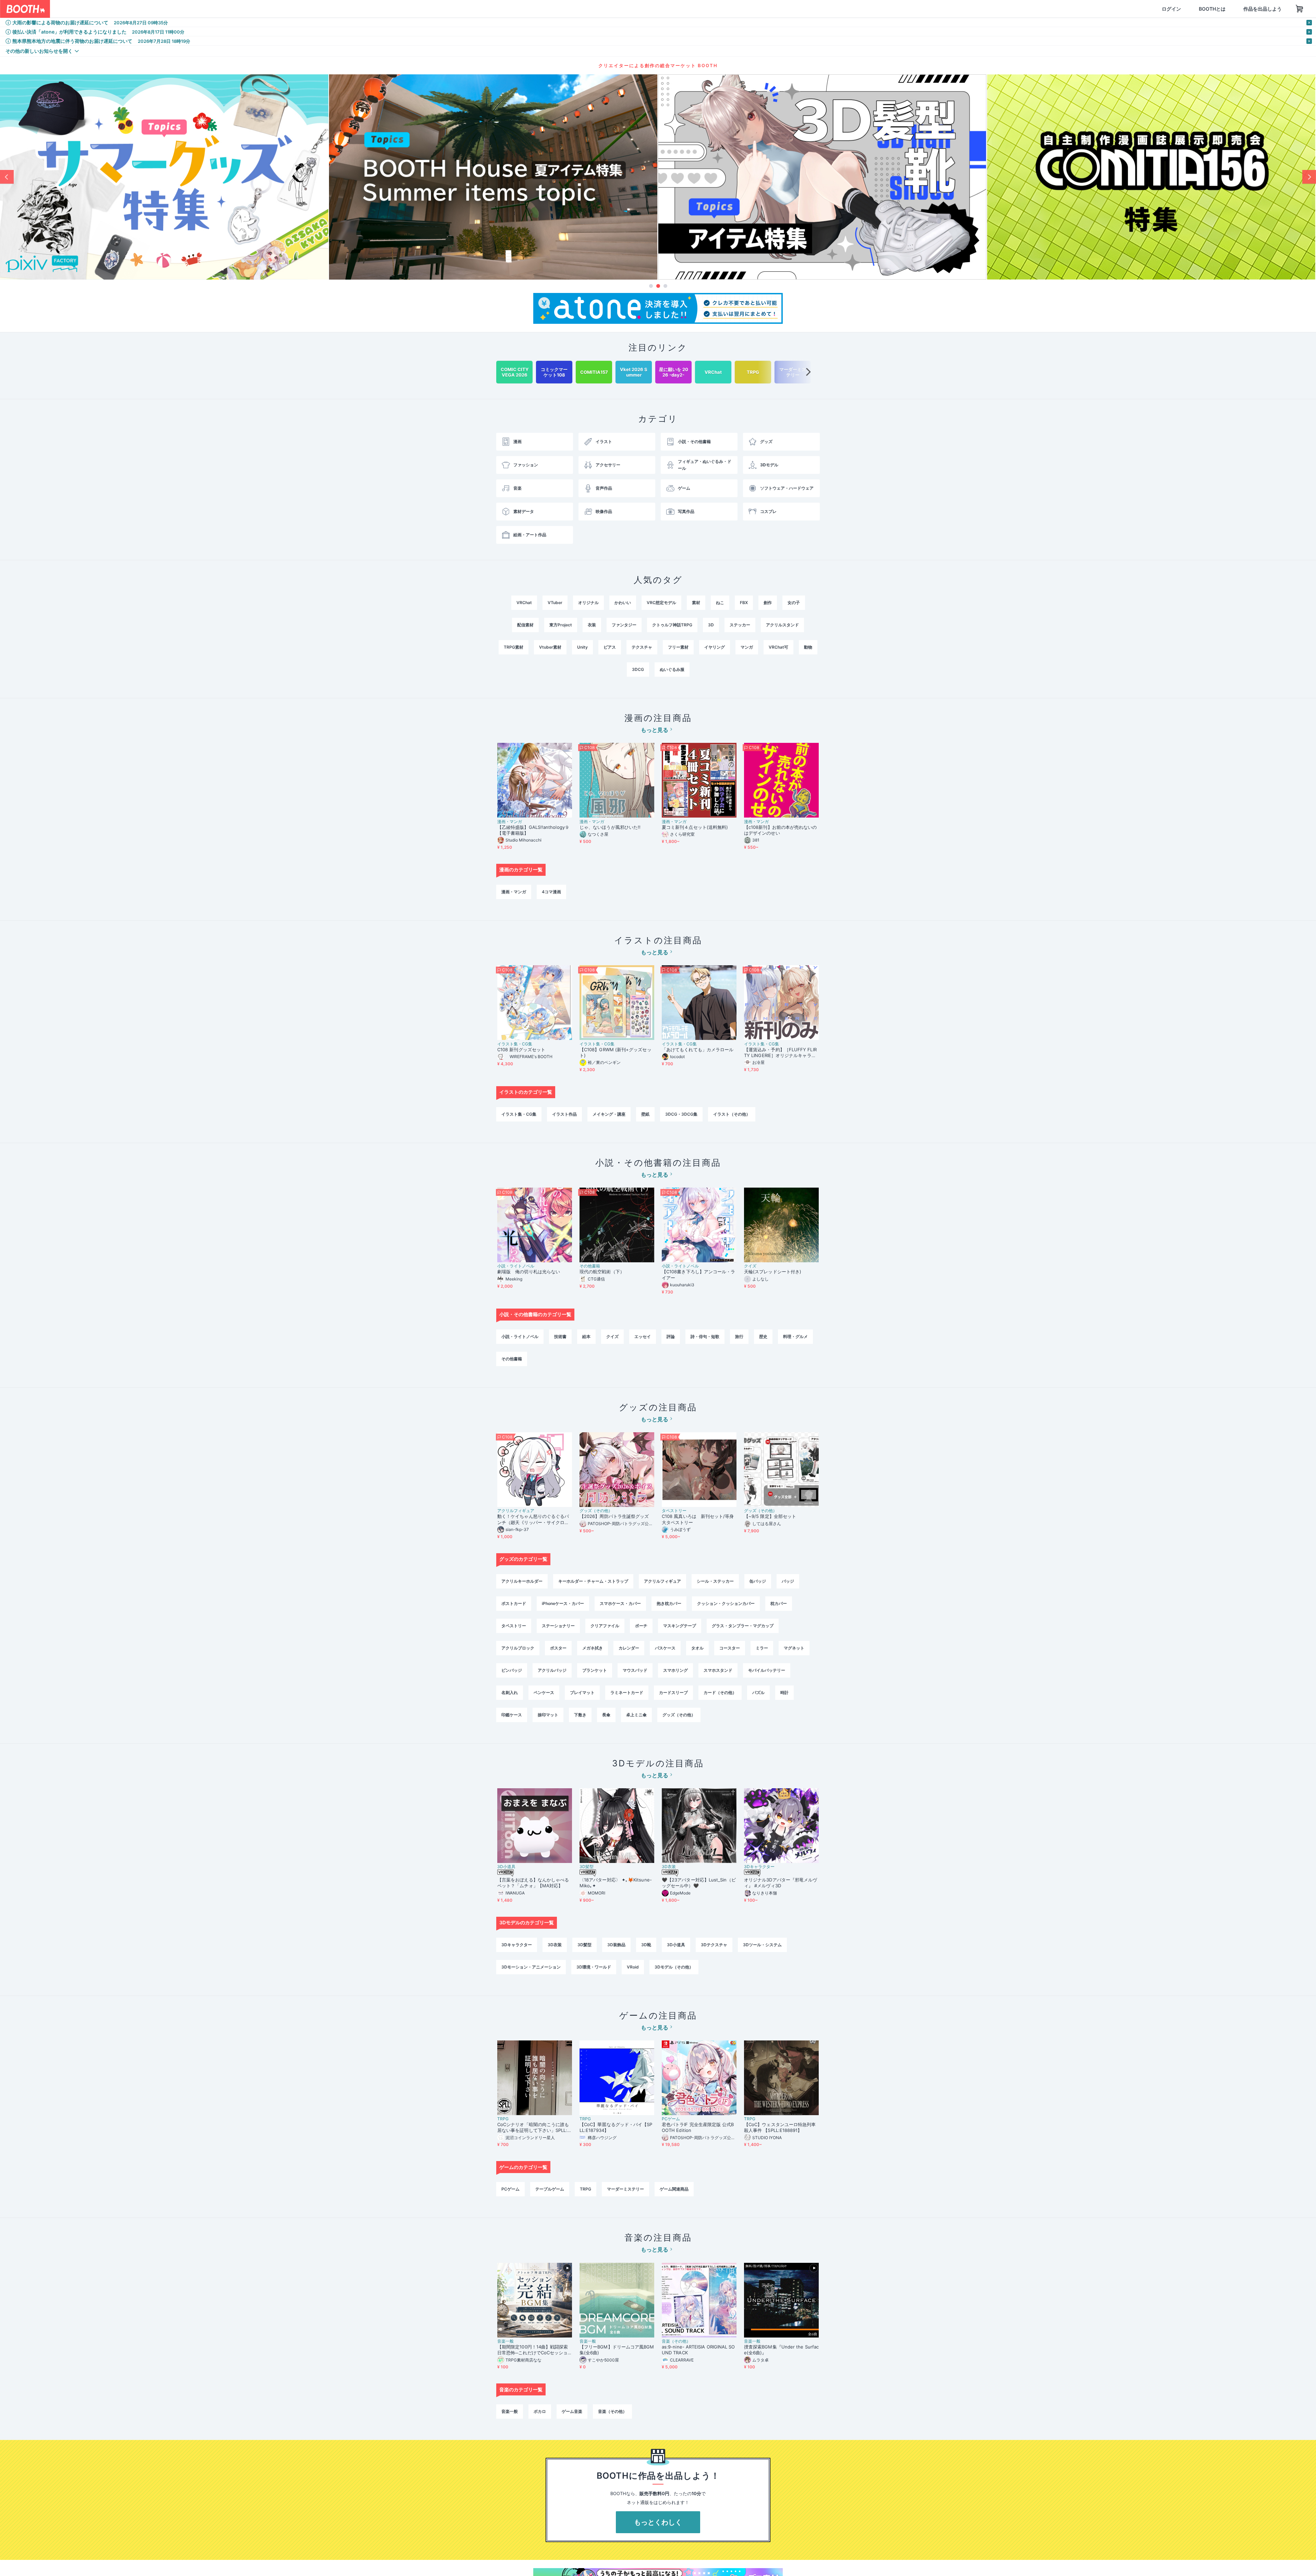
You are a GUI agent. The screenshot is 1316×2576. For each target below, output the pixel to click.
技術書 (560, 1336)
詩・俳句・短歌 (705, 1336)
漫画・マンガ (510, 822)
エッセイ (643, 1336)
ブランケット (595, 1670)
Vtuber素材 (550, 647)
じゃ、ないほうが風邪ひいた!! (610, 827)
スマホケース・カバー (620, 1603)
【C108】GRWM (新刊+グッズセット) (616, 1052)
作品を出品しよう (1230, 9)
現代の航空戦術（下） (602, 1272)
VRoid (633, 1967)
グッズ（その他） (596, 1511)
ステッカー (740, 625)
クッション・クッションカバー (726, 1603)
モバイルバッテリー (767, 1670)
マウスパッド (635, 1670)
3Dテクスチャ (714, 1945)
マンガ (747, 647)
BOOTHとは (1179, 9)
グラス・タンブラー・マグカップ (743, 1626)
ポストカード (514, 1603)
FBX (744, 603)
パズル (758, 1692)
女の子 (794, 603)
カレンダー (629, 1648)
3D (711, 625)
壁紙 (645, 1114)
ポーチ (641, 1626)
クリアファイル (605, 1626)
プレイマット (582, 1692)
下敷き (580, 1715)
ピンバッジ (512, 1670)
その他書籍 (590, 1266)
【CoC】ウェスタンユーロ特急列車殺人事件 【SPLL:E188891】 (780, 2127)
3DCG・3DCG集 (681, 1114)
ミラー (762, 1648)
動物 (808, 647)
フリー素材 (678, 647)
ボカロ (540, 2411)
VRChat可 (778, 647)
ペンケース (544, 1692)
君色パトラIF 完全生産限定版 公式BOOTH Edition (698, 2127)
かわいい (623, 603)
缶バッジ (758, 1581)
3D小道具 (506, 1867)
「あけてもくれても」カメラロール (698, 1050)
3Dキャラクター (759, 1867)
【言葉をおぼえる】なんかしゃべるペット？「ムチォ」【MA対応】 (533, 1883)
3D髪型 (587, 1867)
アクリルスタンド (782, 625)
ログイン (1138, 9)
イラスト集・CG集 (515, 1044)
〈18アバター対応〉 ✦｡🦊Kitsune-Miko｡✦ (616, 1883)
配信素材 (525, 625)
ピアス (610, 647)
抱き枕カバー (669, 1603)
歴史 (763, 1336)
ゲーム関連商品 (674, 2189)
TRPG (503, 2119)
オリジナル (588, 603)
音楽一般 (505, 2341)
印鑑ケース (512, 1715)
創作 (768, 603)
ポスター (558, 1648)
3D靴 (646, 1945)
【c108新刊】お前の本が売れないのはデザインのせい (780, 830)
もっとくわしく (658, 2522)
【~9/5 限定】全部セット (770, 1516)
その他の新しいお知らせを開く (39, 51)
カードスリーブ (673, 1692)
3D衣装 (669, 1867)
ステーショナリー (558, 1626)
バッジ (788, 1581)
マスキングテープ (680, 1626)
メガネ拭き (593, 1648)
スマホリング (675, 1670)
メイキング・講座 (609, 1114)
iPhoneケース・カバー (563, 1603)
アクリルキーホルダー (522, 1581)
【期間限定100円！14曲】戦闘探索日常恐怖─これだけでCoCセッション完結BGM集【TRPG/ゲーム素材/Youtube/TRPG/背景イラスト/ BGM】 (534, 2350)
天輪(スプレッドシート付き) (773, 1272)
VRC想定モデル (661, 603)
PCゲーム (671, 2119)
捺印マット (548, 1715)
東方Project (561, 625)
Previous (7, 177)
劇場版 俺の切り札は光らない (529, 1272)
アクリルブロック (518, 1648)
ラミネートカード (627, 1692)
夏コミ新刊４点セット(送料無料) (697, 827)
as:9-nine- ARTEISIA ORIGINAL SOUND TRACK (698, 2350)
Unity (582, 647)
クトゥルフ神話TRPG (672, 625)
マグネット (794, 1648)
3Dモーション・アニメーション (531, 1967)
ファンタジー (624, 625)
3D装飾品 (616, 1945)
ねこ (720, 603)
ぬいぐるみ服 (672, 669)
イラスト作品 (564, 1114)
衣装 (592, 625)
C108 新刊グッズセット (521, 1050)
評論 (671, 1336)
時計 (784, 1692)
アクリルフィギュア (516, 1511)
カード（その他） (720, 1692)
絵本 (586, 1336)
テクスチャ (642, 647)
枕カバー (779, 1603)
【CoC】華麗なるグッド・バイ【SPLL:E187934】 (616, 2127)
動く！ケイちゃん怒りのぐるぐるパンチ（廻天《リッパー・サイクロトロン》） (533, 1519)
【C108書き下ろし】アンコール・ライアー (698, 1274)
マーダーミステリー (625, 2189)
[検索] (201, 9)
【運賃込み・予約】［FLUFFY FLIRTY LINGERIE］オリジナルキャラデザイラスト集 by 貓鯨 (780, 1053)
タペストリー (674, 1511)
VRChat (524, 603)
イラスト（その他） (732, 1114)
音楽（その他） (676, 2341)
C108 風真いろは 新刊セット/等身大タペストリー (698, 1519)
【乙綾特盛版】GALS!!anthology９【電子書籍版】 (533, 830)
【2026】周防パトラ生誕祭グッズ (614, 1516)
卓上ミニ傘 (636, 1715)
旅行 (739, 1336)
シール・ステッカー (715, 1581)
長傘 (606, 1715)
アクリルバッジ (552, 1670)
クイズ (750, 1266)
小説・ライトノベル (516, 1266)
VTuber (555, 603)
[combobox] (131, 9)
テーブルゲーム (550, 2189)
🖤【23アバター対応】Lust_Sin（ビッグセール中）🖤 (699, 1883)
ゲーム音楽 (572, 2411)
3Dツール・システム (762, 1945)
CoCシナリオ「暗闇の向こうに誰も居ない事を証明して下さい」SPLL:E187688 (534, 2127)
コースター (730, 1648)
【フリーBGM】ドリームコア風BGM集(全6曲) (617, 2350)
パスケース (665, 1648)
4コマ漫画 (551, 892)
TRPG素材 (514, 647)
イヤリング (715, 647)
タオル (697, 1648)
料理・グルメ (795, 1336)
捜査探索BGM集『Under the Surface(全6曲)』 (781, 2350)
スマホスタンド (718, 1670)
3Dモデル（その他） (674, 1967)
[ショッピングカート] (1267, 9)
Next (1309, 177)
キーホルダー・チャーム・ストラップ (593, 1581)
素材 (696, 603)
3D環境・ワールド (594, 1967)
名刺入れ (510, 1692)
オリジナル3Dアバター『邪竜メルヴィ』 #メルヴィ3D (781, 1883)
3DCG (638, 669)
